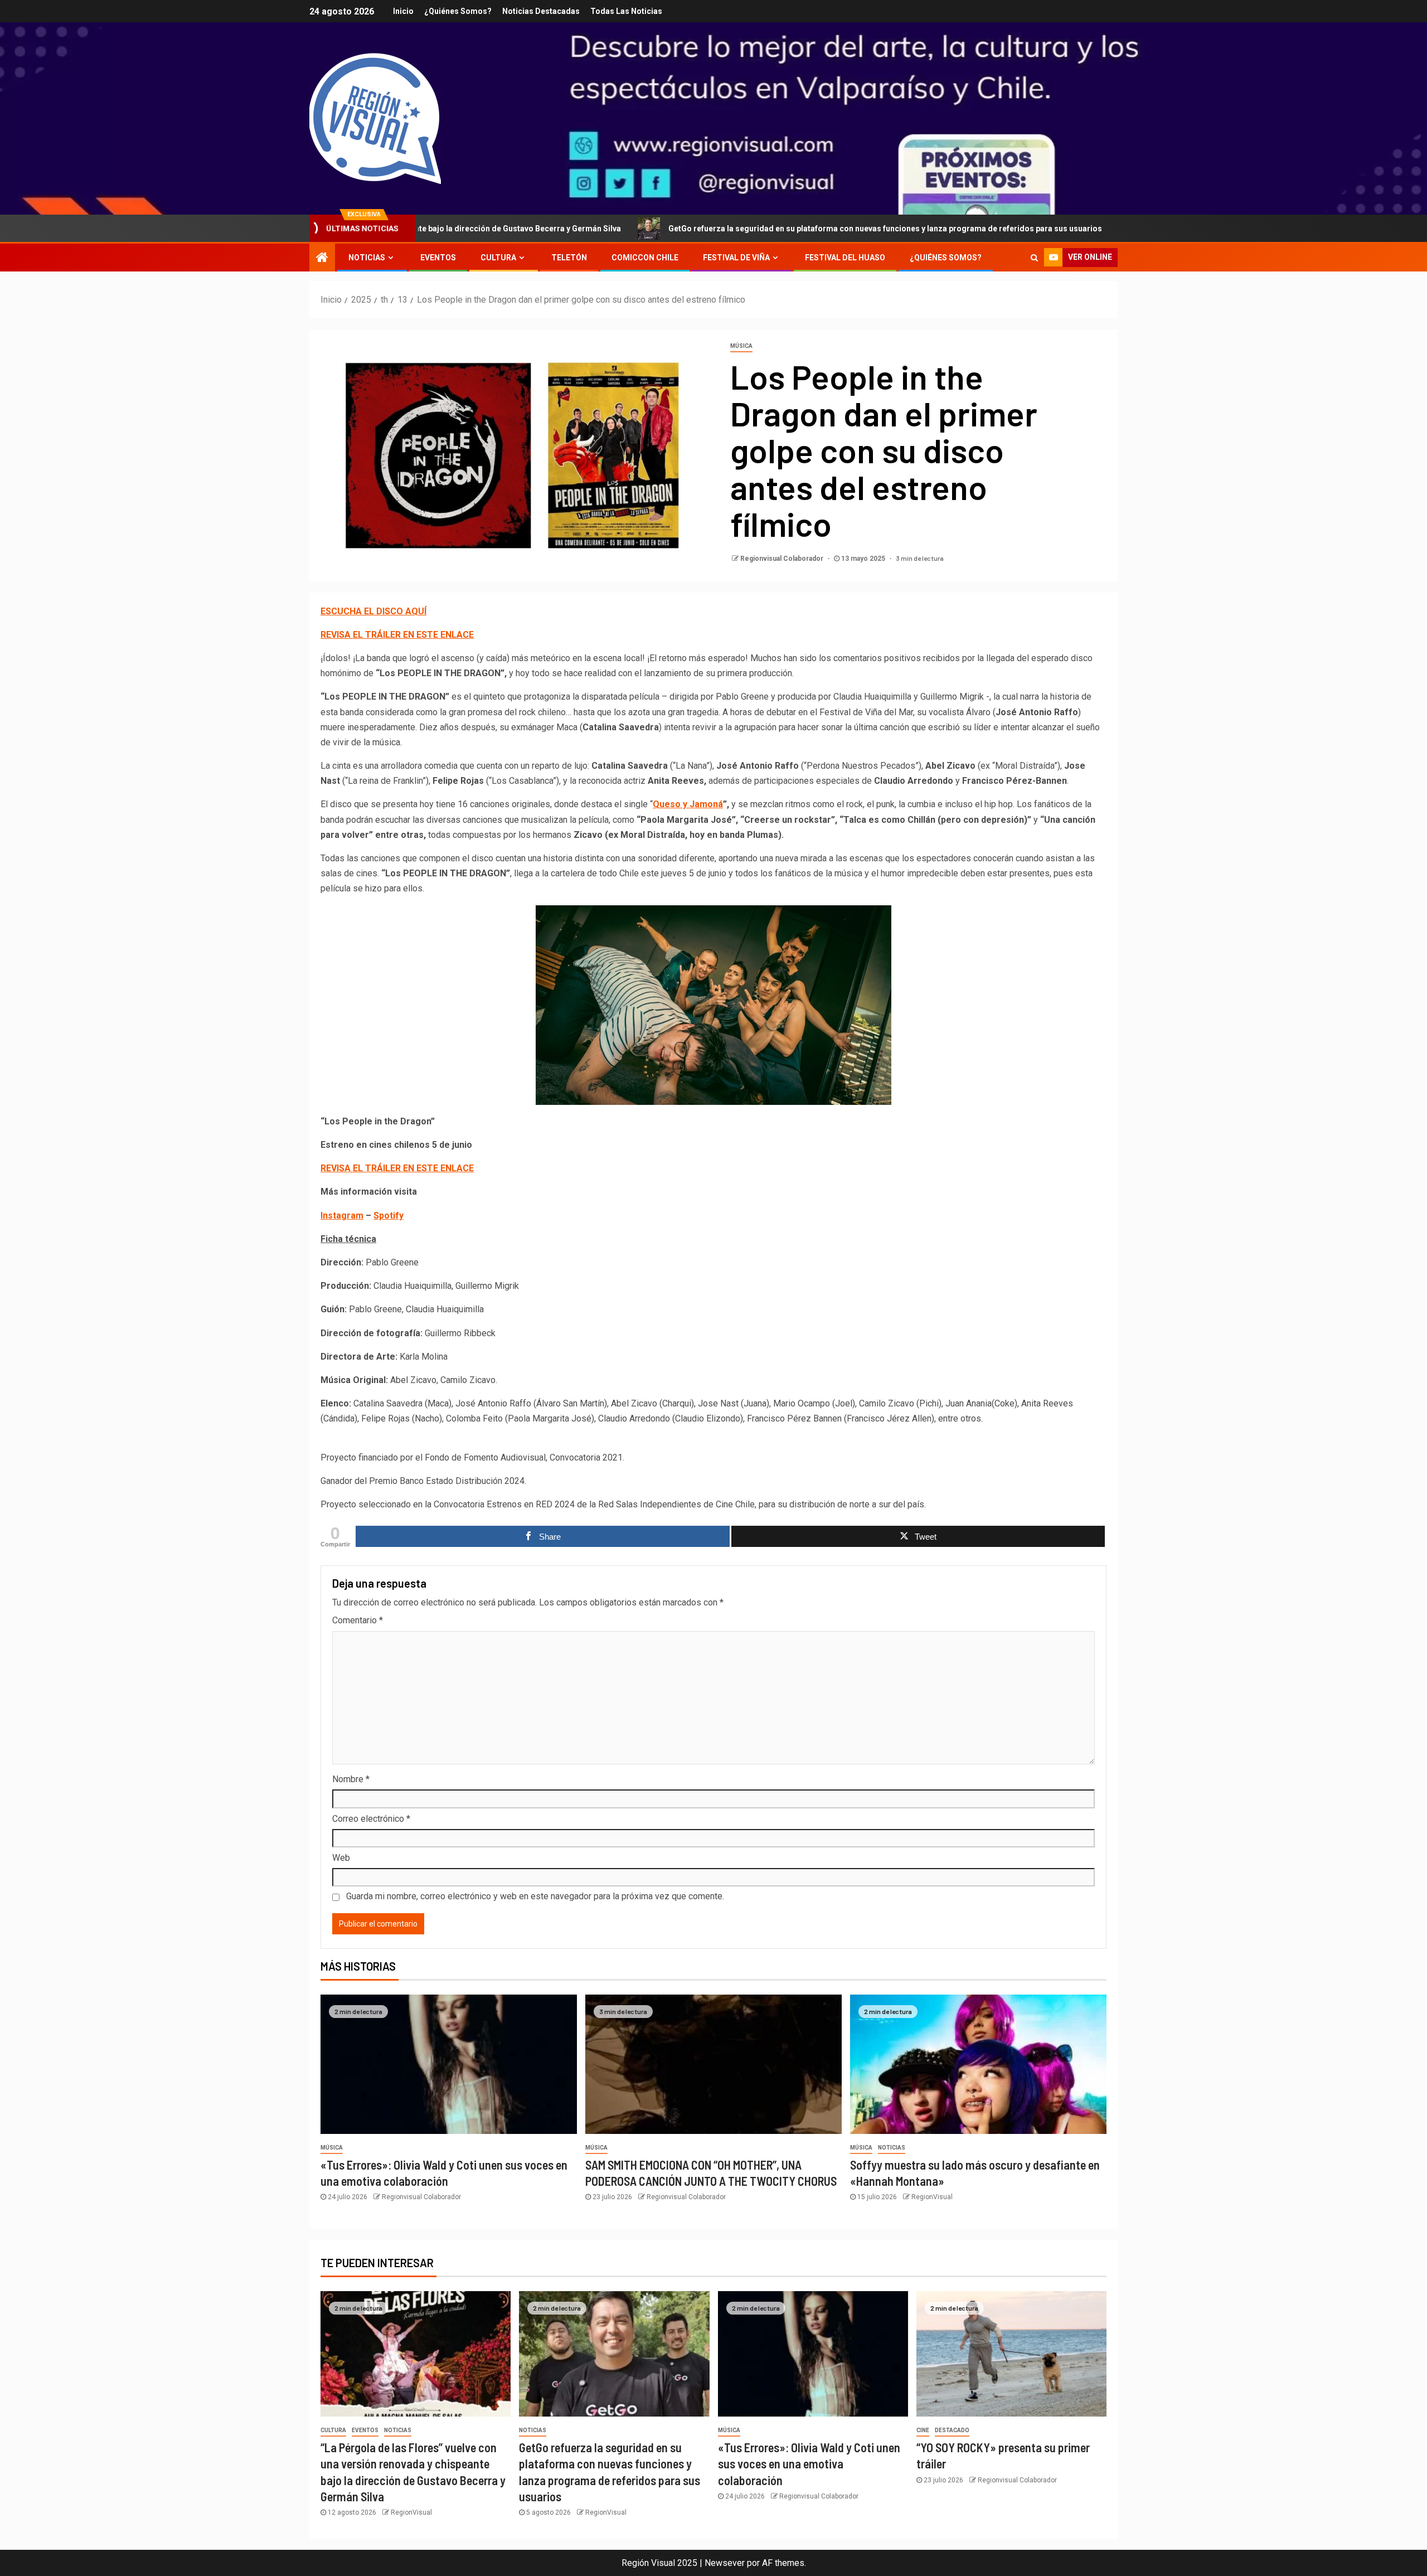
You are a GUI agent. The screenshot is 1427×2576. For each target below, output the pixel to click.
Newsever (725, 2563)
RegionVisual (932, 2197)
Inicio (403, 11)
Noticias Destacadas (541, 11)
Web (341, 1858)
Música (741, 346)
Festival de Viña (736, 258)
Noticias (367, 258)
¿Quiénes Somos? (458, 11)
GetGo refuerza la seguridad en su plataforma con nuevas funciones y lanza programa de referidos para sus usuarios (750, 229)
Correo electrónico (371, 1819)
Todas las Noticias (626, 11)
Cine (923, 2430)
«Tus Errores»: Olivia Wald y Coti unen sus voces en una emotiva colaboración (809, 2464)
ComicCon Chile (645, 258)
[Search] (1034, 258)
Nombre (351, 1779)
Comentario (358, 1620)
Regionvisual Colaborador (783, 559)
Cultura (498, 258)
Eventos (438, 258)
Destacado (952, 2430)
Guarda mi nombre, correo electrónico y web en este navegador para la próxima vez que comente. (535, 1896)
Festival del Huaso (845, 258)
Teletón (569, 258)
